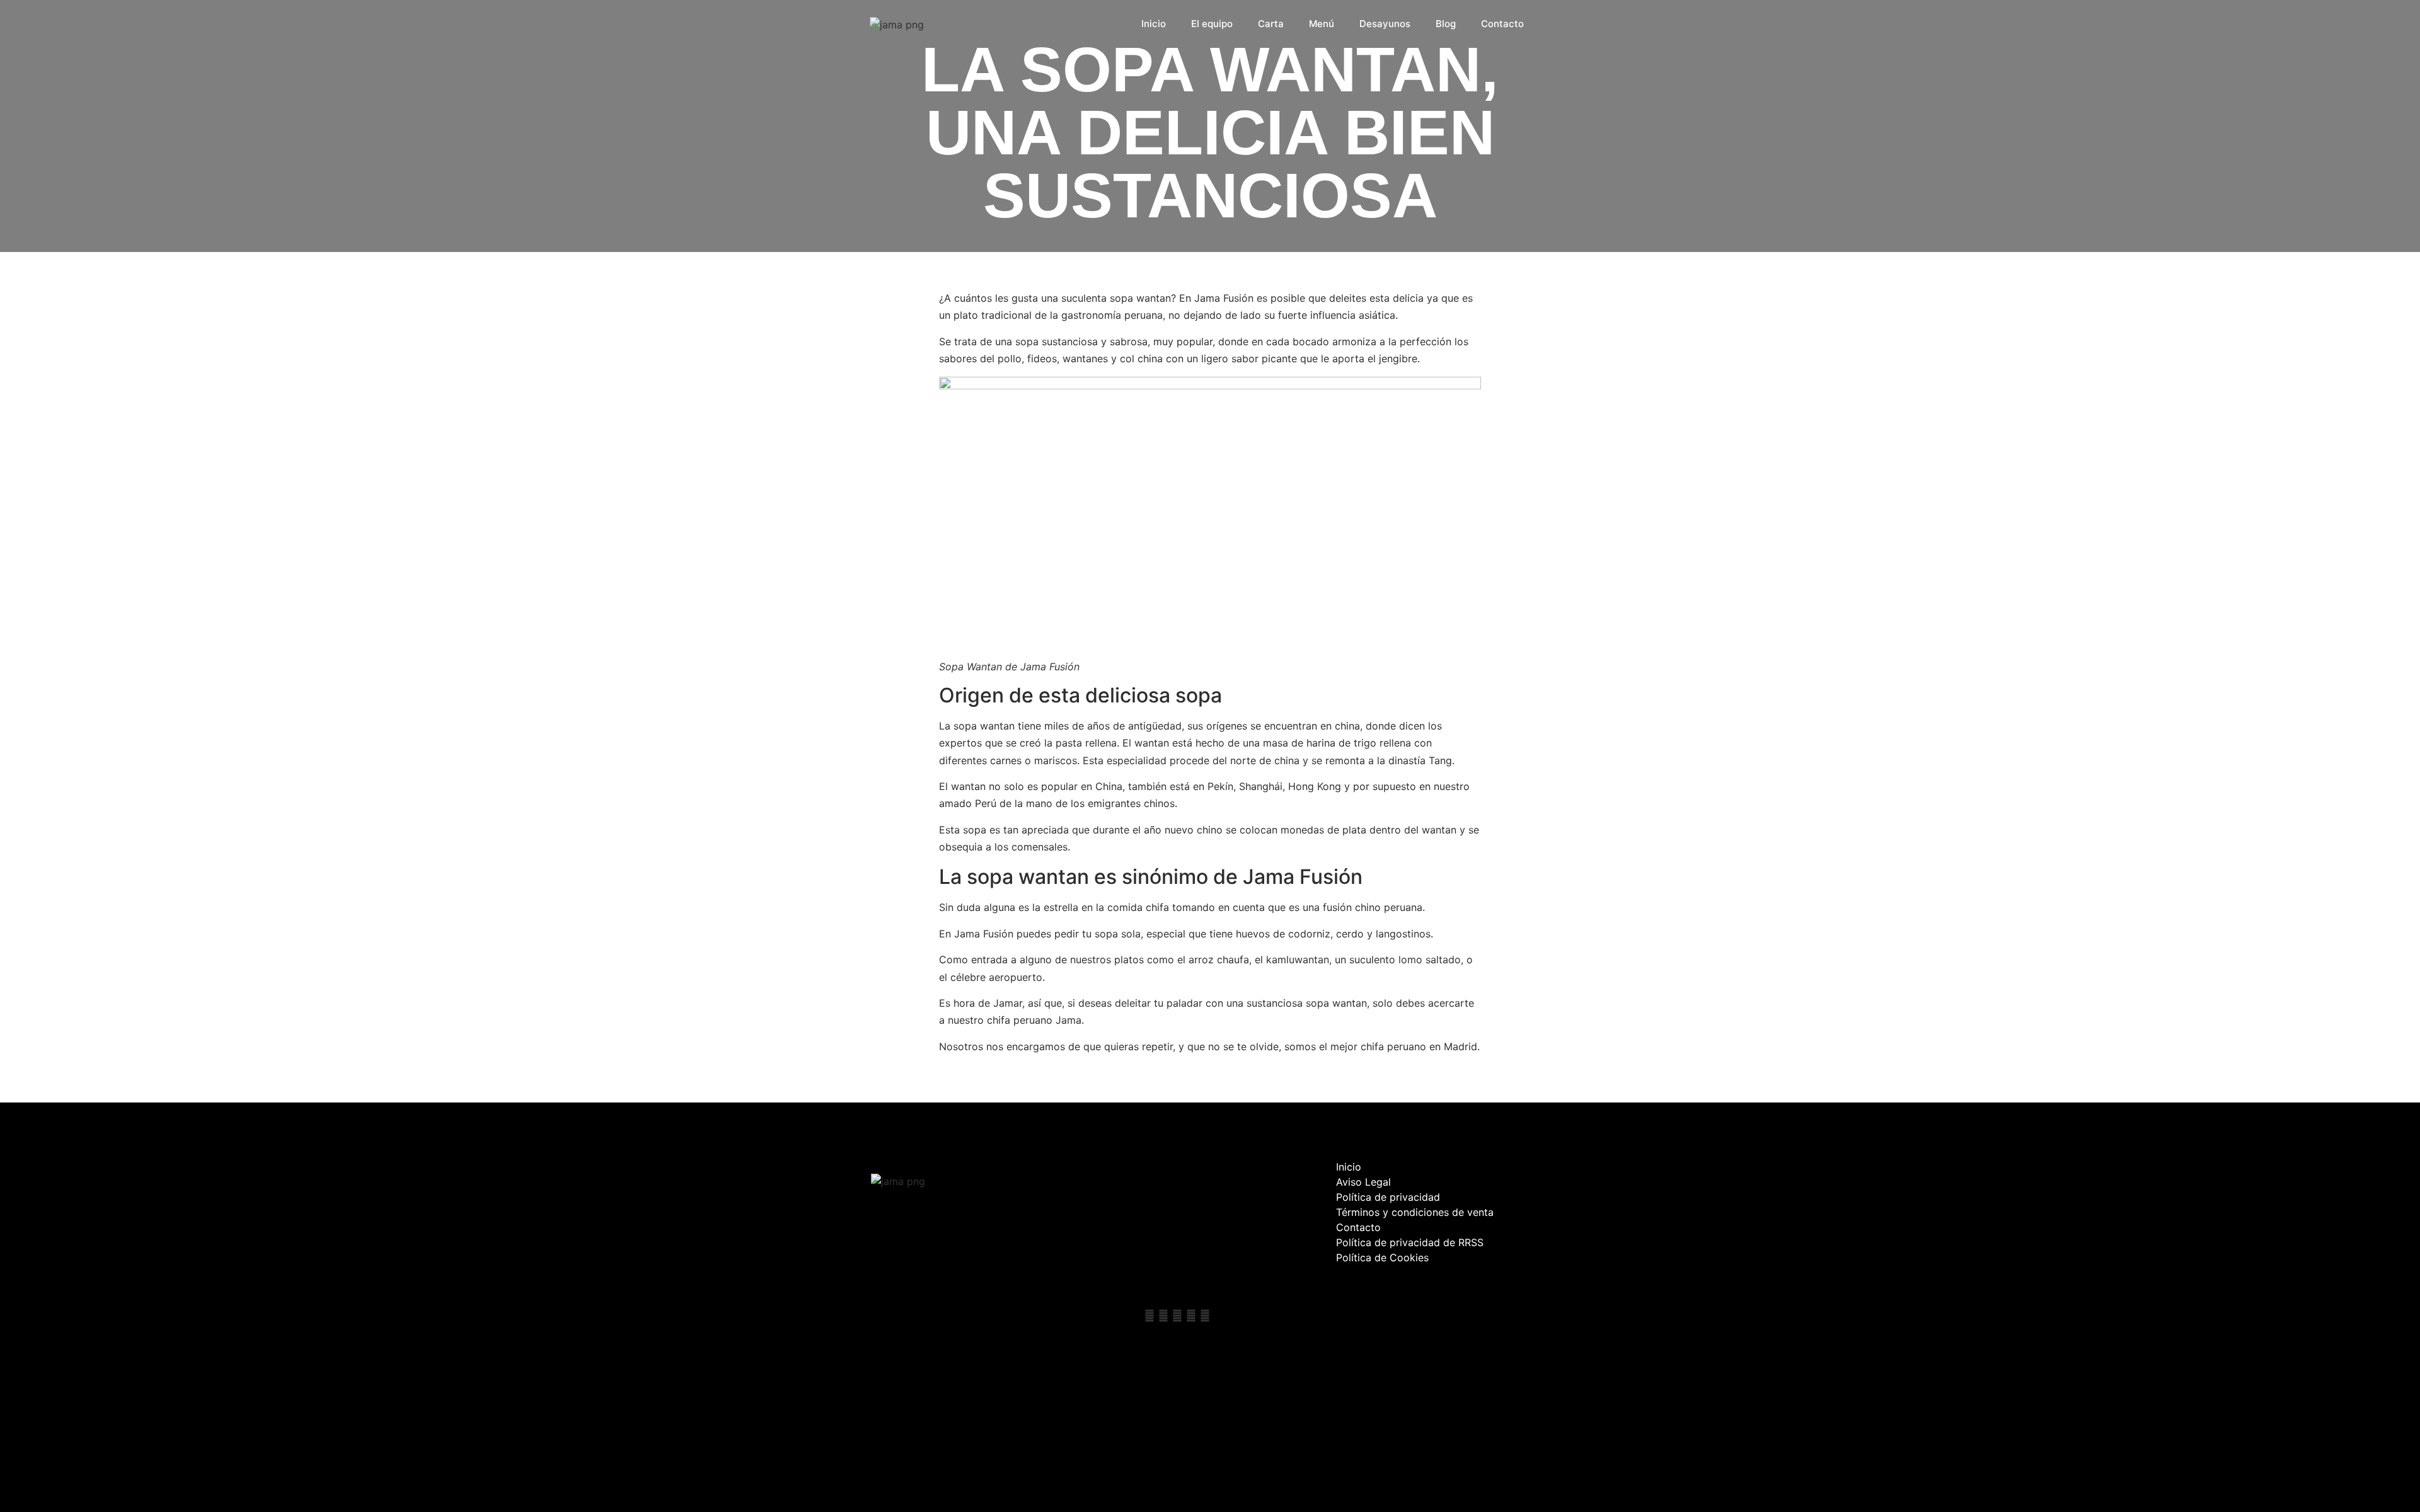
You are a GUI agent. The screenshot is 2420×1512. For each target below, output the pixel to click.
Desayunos (1385, 24)
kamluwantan (1296, 959)
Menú (1322, 24)
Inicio (1154, 24)
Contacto (1502, 24)
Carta (1271, 24)
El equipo (1212, 24)
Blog (1446, 24)
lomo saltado (1430, 959)
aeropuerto (1014, 977)
